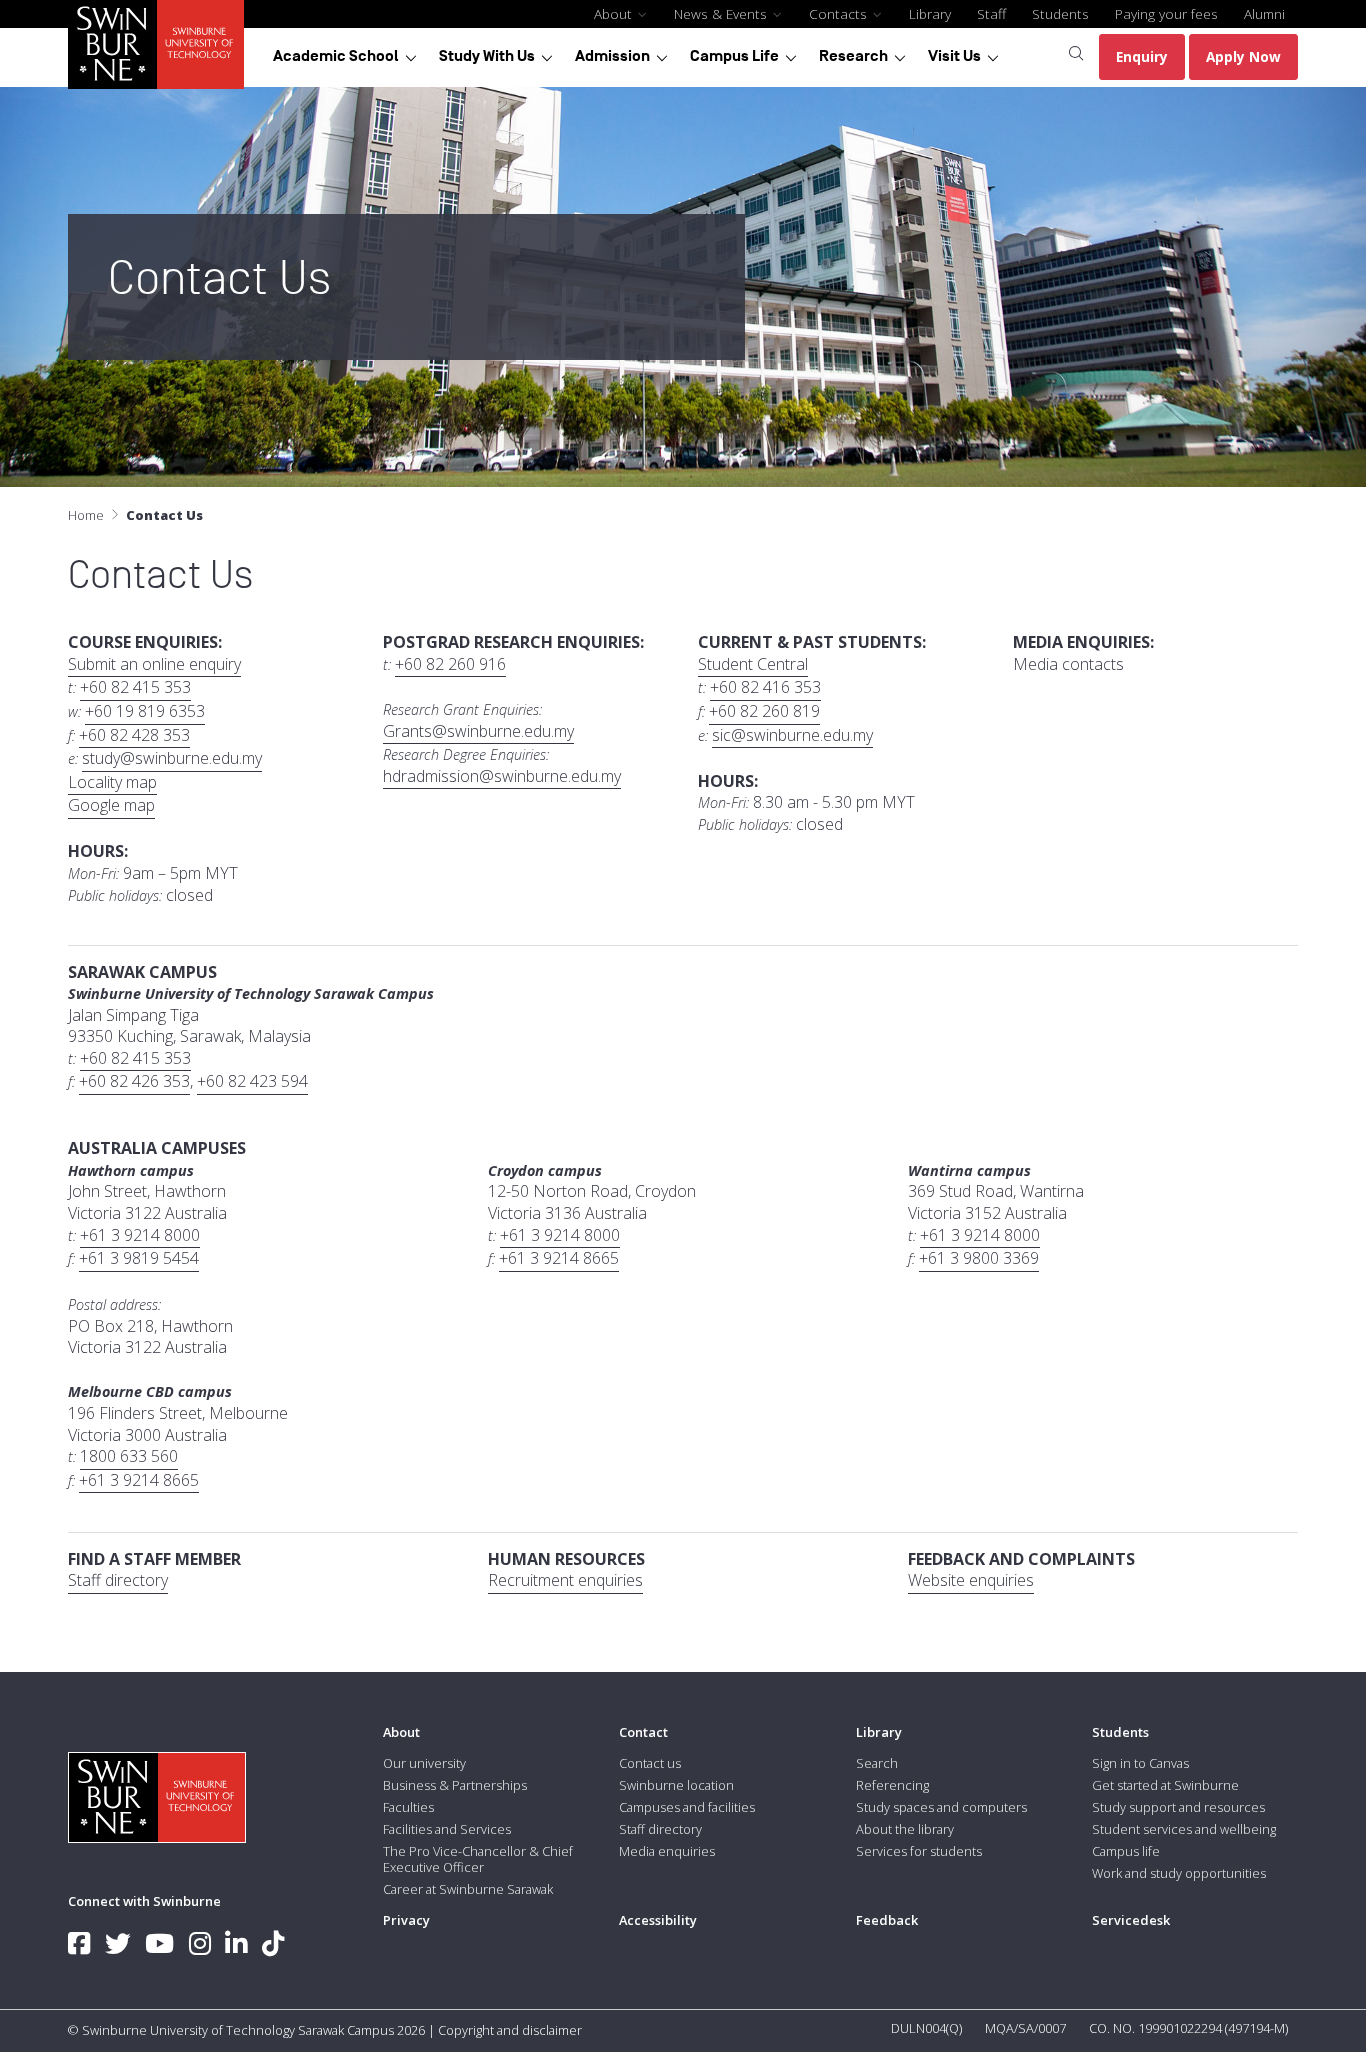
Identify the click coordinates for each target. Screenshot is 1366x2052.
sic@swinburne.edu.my (792, 735)
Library (930, 13)
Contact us (650, 1763)
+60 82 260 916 (450, 664)
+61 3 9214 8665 (559, 1258)
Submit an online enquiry (154, 664)
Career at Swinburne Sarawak (468, 1889)
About (615, 13)
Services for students (919, 1851)
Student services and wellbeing (1184, 1829)
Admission (612, 56)
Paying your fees (1166, 13)
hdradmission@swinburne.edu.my (502, 776)
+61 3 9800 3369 (979, 1258)
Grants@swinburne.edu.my (478, 731)
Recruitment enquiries (565, 1580)
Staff (991, 13)
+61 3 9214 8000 (140, 1235)
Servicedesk (1131, 1920)
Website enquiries (971, 1580)
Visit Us (954, 56)
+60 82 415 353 (135, 687)
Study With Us (487, 56)
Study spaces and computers (941, 1807)
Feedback (887, 1920)
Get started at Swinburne (1165, 1785)
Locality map (112, 782)
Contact (643, 1732)
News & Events (722, 13)
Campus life (1126, 1851)
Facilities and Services (447, 1829)
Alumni (1264, 13)
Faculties (408, 1807)
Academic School (336, 56)
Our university (424, 1763)
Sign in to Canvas (1140, 1763)
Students (1060, 13)
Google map (111, 805)
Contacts (840, 13)
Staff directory (118, 1580)
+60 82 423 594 (252, 1081)
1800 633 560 (129, 1456)
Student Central (753, 664)
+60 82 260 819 (764, 711)
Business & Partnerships (455, 1785)
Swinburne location (676, 1785)
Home (86, 515)
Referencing (892, 1785)
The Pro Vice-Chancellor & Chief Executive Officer (478, 1859)
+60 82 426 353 (134, 1081)
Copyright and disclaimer (510, 2030)
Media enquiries (667, 1851)
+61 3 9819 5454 (139, 1258)
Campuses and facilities (687, 1807)
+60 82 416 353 (765, 687)
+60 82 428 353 (134, 735)
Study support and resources (1178, 1807)
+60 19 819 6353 (145, 711)
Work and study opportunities (1179, 1873)
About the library (905, 1829)
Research (853, 56)
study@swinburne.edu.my (172, 758)
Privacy (406, 1920)
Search (877, 1763)
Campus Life (734, 56)
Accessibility (658, 1920)
